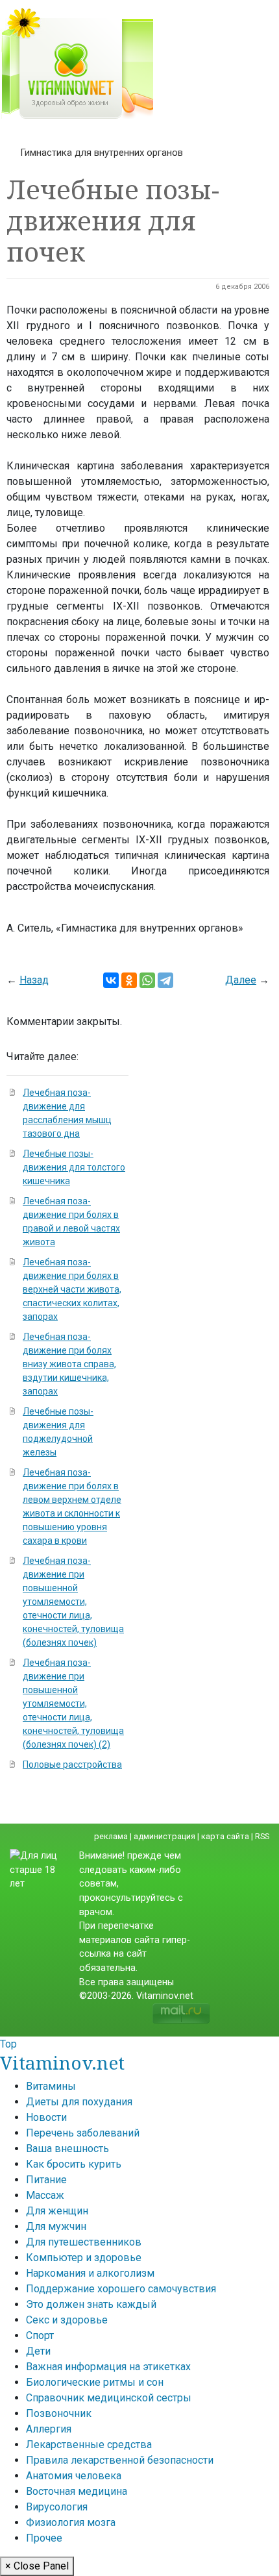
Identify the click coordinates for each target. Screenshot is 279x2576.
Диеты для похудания (79, 2102)
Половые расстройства (72, 1765)
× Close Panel (37, 2566)
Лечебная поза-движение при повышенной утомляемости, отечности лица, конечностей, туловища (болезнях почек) (73, 1602)
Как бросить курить (74, 2164)
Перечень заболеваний (83, 2133)
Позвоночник (59, 2413)
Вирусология (57, 2507)
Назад (34, 980)
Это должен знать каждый (91, 2304)
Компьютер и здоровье (84, 2258)
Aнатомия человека (74, 2476)
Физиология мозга (71, 2522)
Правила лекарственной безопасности (120, 2460)
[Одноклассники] (129, 980)
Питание (46, 2180)
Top (8, 2044)
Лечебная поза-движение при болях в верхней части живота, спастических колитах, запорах (72, 1289)
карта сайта (225, 1836)
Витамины (51, 2086)
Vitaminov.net (62, 2062)
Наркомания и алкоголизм (90, 2273)
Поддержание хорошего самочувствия (121, 2289)
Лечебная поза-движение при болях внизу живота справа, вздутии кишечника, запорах (69, 1364)
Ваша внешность (67, 2149)
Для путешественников (84, 2242)
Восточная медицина (77, 2491)
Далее (241, 980)
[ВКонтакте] (111, 980)
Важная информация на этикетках (108, 2367)
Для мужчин (56, 2226)
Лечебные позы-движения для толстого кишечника (74, 1167)
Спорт (40, 2335)
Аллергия (49, 2429)
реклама (111, 1836)
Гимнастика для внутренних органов (102, 153)
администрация (164, 1836)
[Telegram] (165, 980)
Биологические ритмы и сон (95, 2382)
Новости (46, 2117)
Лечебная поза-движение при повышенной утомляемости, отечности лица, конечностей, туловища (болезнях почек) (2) (73, 1703)
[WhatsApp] (147, 980)
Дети (38, 2351)
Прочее (44, 2538)
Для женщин (57, 2211)
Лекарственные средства (89, 2445)
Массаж (45, 2195)
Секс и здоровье (67, 2320)
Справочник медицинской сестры (109, 2398)
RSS (262, 1836)
